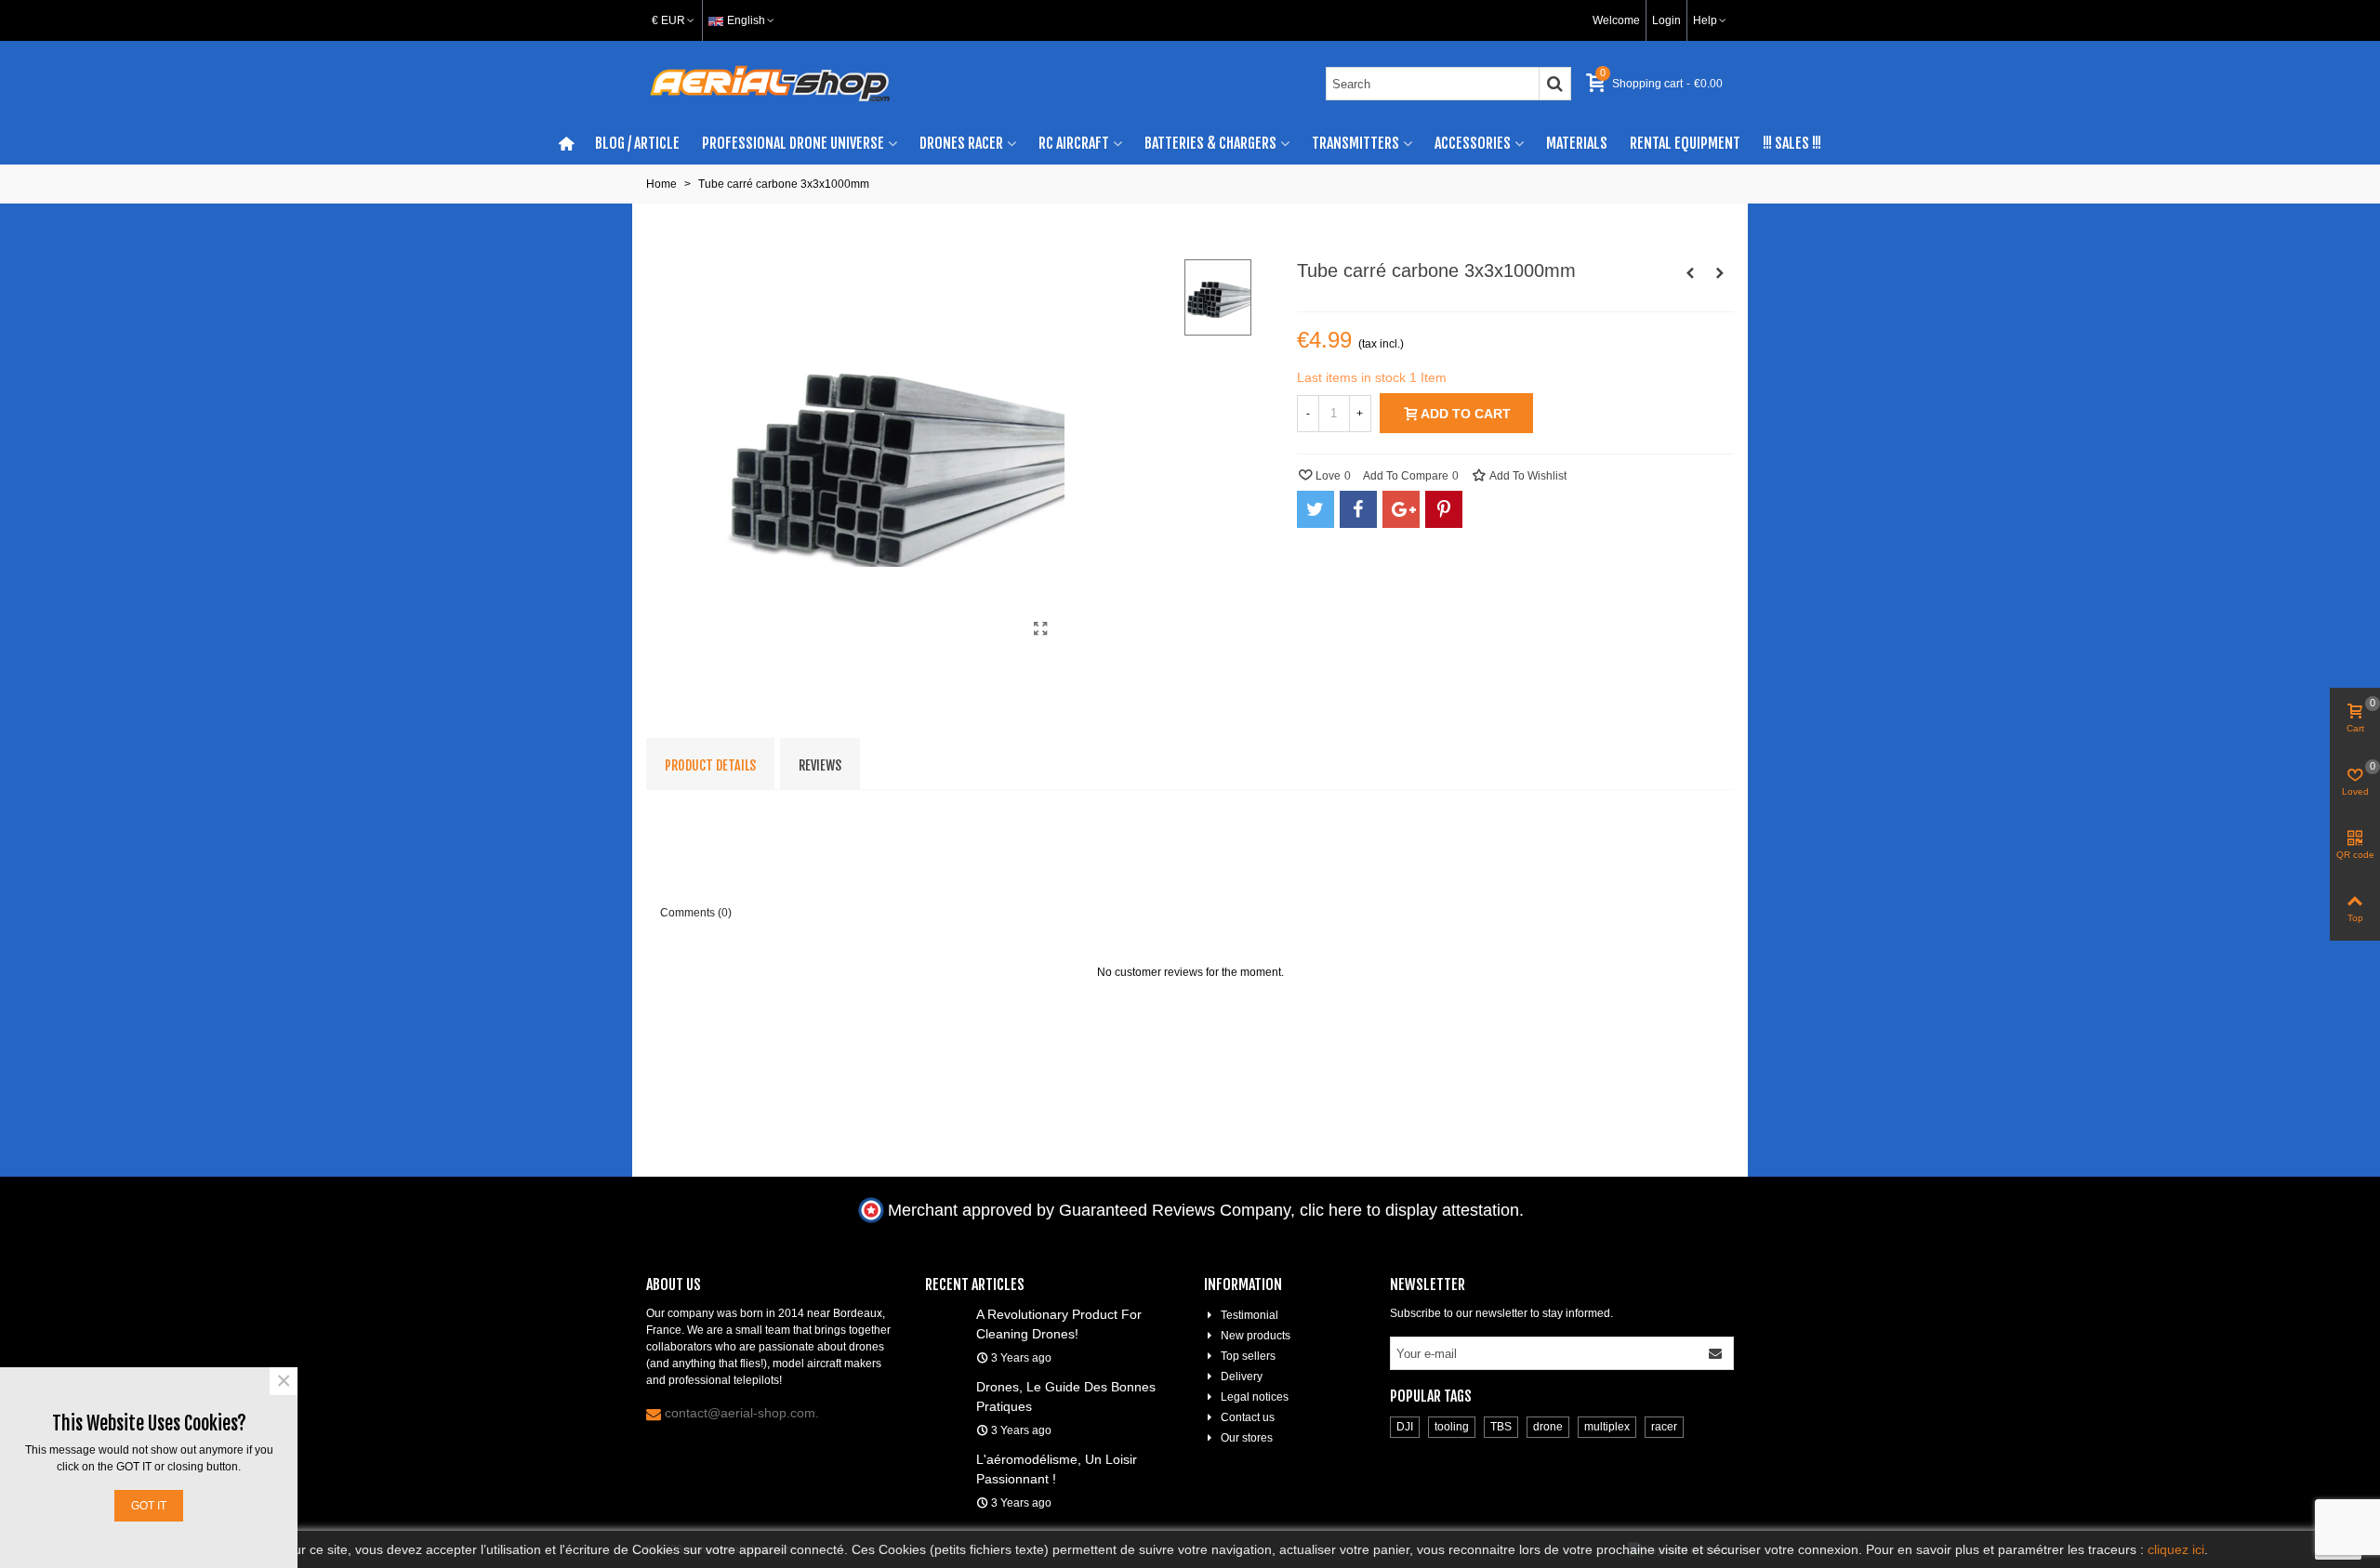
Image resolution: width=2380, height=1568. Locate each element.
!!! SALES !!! (1792, 143)
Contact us (1248, 1417)
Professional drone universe (793, 143)
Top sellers (1248, 1356)
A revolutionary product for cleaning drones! (1059, 1324)
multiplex (1607, 1427)
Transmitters (1355, 143)
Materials (1577, 143)
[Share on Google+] (1401, 509)
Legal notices (1255, 1397)
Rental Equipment (1685, 143)
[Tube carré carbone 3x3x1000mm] (1041, 629)
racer (1664, 1427)
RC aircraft (1074, 143)
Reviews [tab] (820, 765)
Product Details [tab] (710, 765)
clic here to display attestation (1409, 1210)
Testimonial (1249, 1315)
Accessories (1473, 143)
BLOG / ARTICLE (637, 143)
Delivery (1242, 1377)
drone (1548, 1427)
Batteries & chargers (1210, 143)
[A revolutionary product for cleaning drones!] (946, 1313)
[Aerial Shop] (770, 84)
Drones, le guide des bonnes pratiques (1066, 1397)
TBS (1501, 1427)
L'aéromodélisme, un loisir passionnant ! (1057, 1469)
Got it (149, 1506)
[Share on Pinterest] (1444, 509)
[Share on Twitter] (1316, 509)
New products (1256, 1336)
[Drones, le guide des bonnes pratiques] (946, 1386)
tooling (1452, 1427)
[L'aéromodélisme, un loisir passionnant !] (946, 1458)
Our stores (1247, 1438)
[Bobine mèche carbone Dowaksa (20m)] (1690, 273)
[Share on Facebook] (1358, 509)
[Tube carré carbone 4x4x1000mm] (1720, 273)
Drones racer (961, 143)
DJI (1405, 1427)
